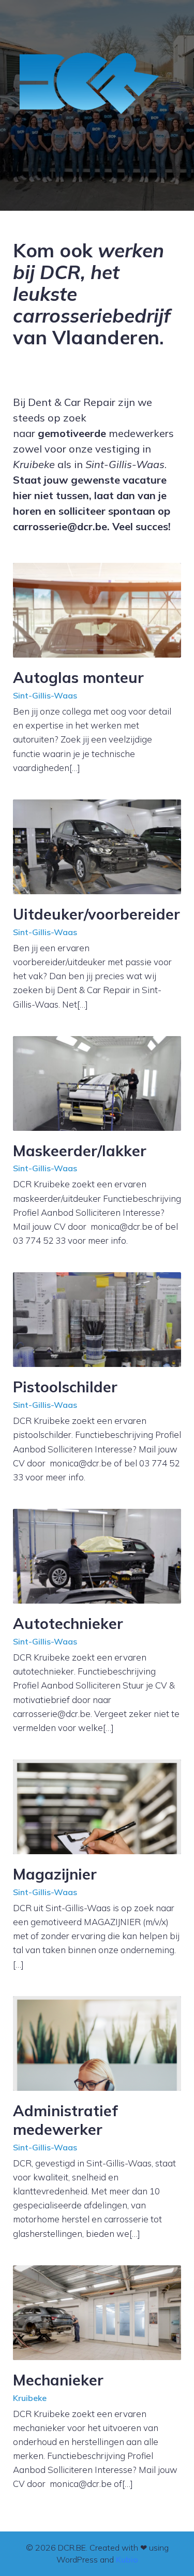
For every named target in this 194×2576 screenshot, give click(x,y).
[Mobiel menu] (175, 85)
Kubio (127, 2559)
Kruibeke (30, 2398)
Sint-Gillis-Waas (45, 695)
